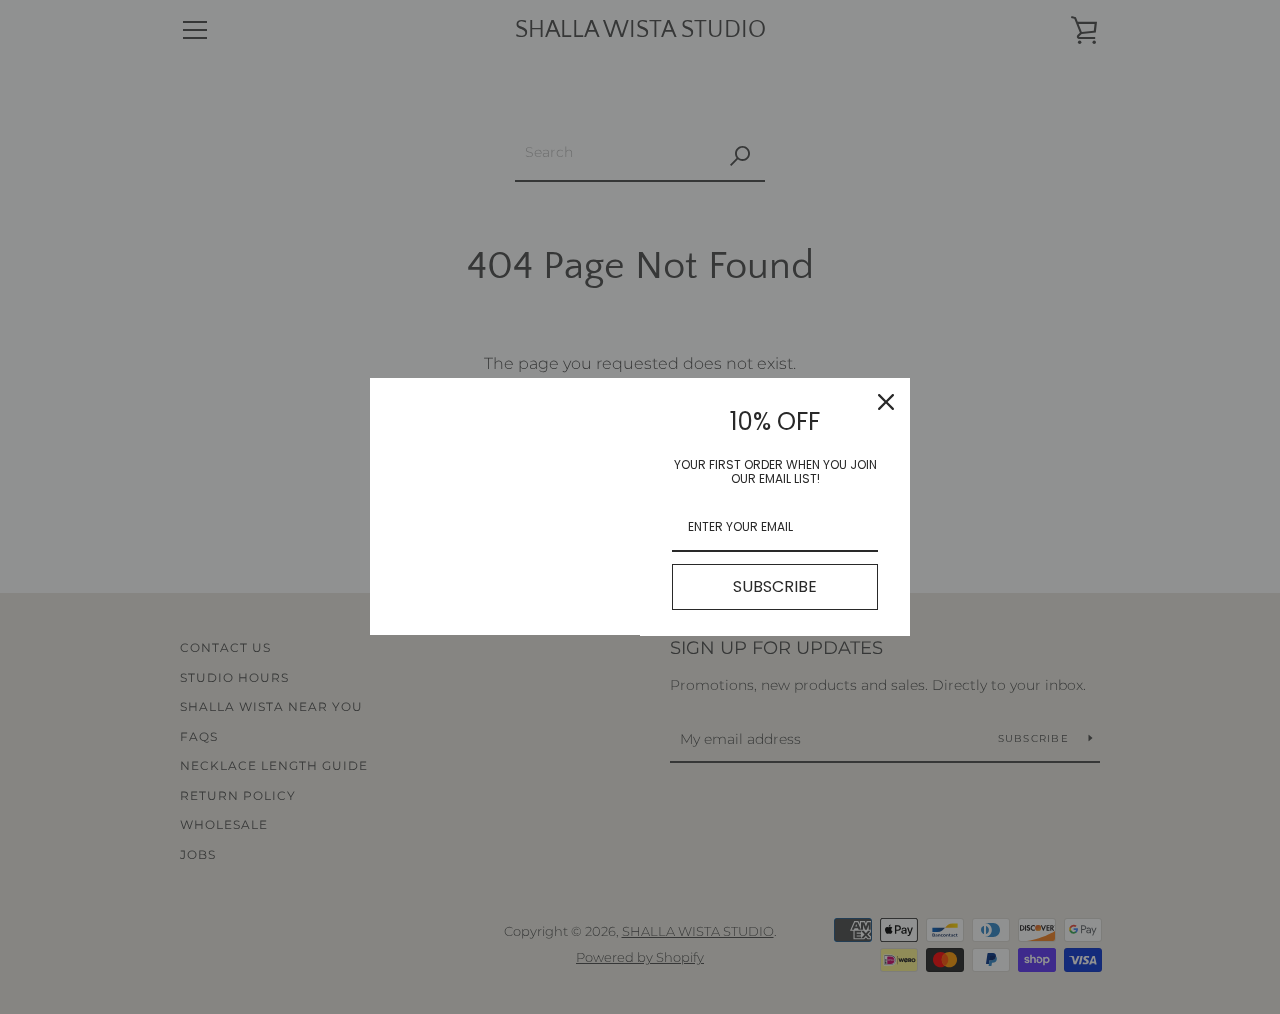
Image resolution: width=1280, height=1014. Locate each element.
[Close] (886, 402)
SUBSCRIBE (775, 586)
